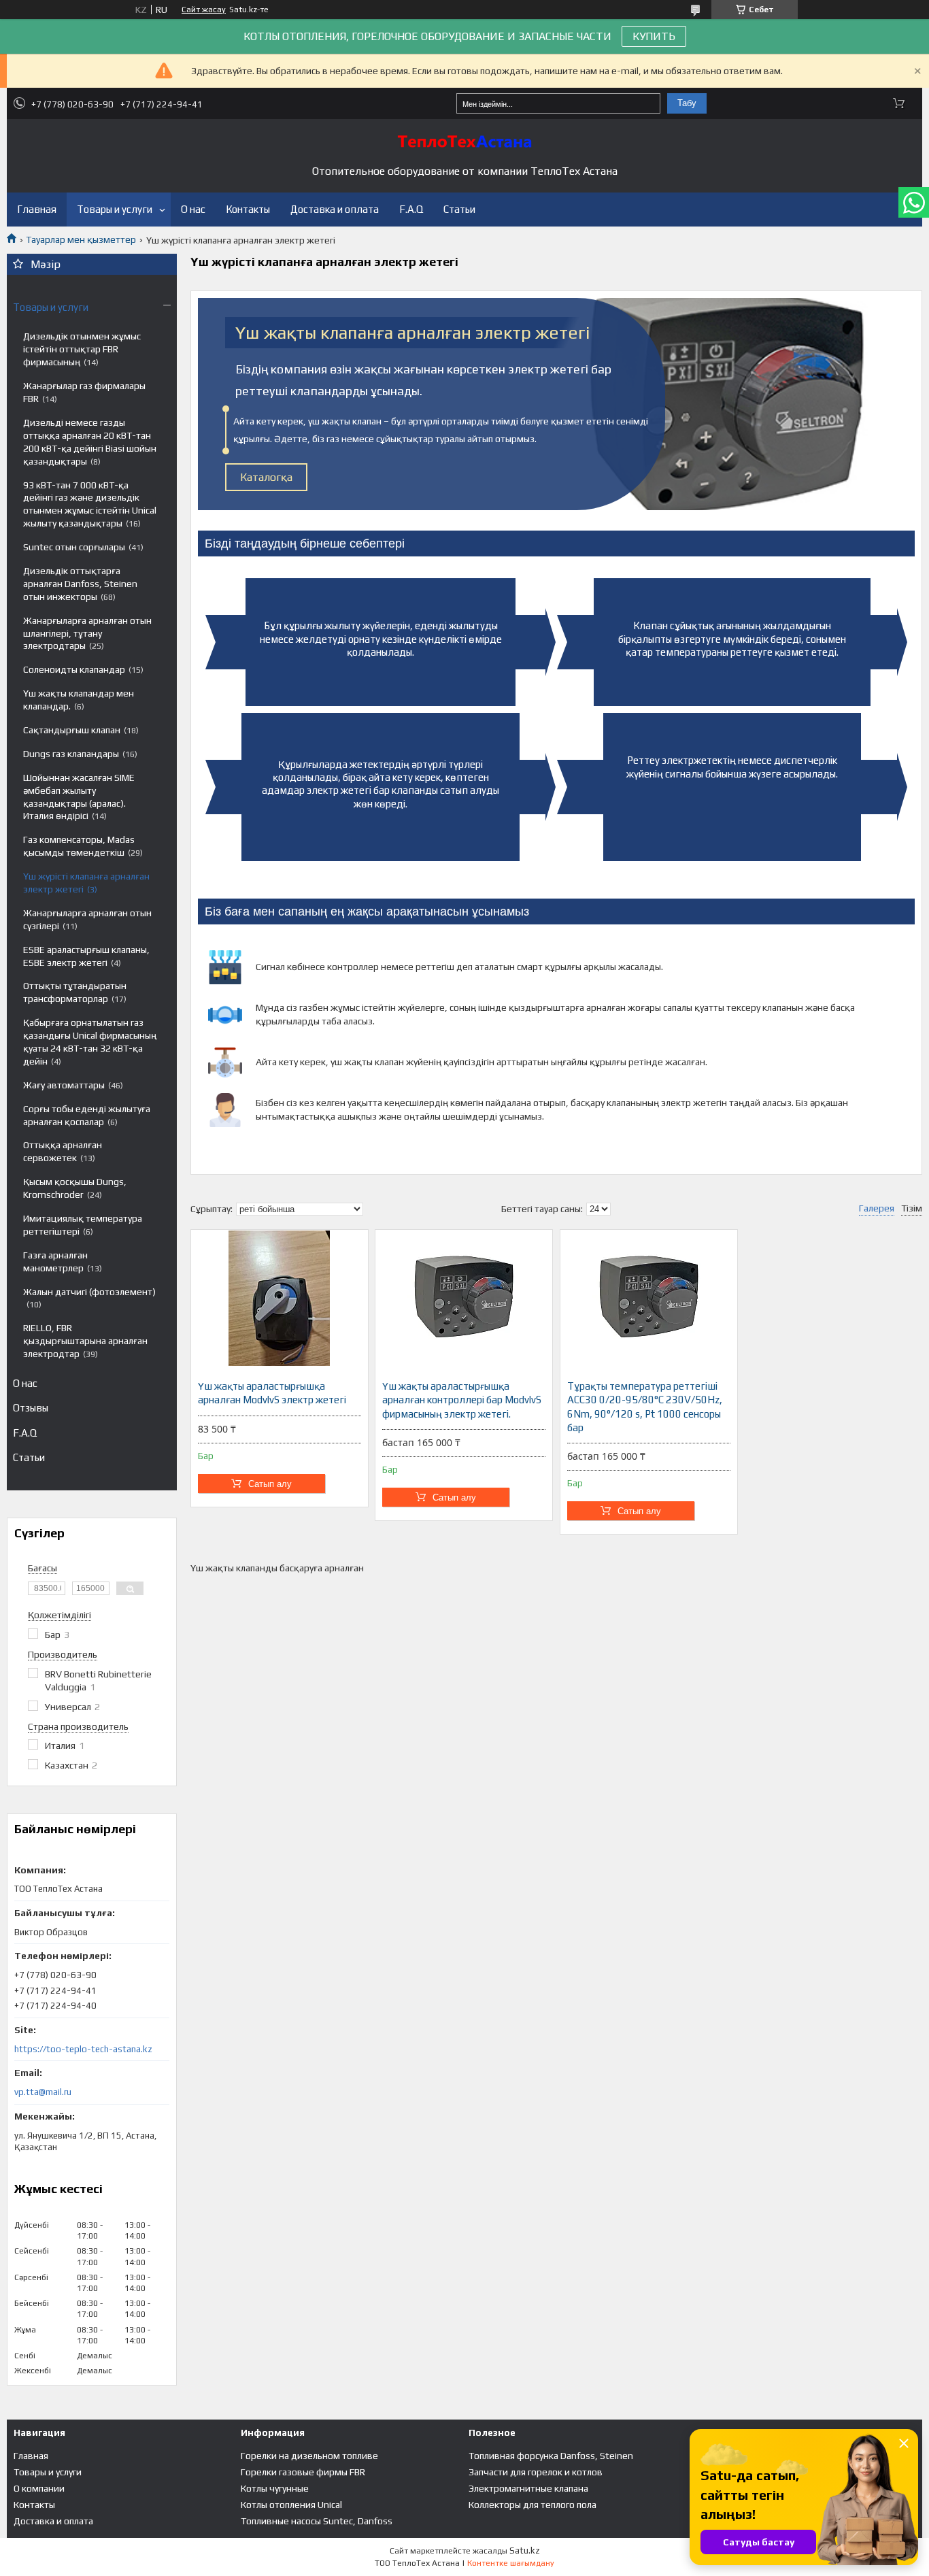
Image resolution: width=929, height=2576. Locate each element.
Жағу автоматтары (64, 1085)
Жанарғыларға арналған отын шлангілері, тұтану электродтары (87, 633)
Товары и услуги (115, 209)
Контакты (248, 209)
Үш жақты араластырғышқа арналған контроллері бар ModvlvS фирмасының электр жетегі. (462, 1400)
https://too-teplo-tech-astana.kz (83, 2049)
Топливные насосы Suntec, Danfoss (317, 2521)
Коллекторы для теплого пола (533, 2505)
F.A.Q (411, 209)
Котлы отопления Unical (291, 2505)
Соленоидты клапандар (74, 669)
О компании (39, 2488)
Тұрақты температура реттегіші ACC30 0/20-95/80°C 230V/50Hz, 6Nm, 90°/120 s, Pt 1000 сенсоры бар (645, 1407)
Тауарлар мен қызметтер (81, 239)
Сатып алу (270, 1484)
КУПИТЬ (654, 36)
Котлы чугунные (275, 2488)
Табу (687, 103)
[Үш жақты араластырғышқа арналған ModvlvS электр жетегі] (280, 1298)
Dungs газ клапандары (71, 754)
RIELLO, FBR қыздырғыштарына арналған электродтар (85, 1341)
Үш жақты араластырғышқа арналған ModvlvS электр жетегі (272, 1393)
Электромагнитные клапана (528, 2488)
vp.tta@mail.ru (43, 2092)
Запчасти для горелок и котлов (536, 2472)
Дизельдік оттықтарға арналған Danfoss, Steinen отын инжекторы (80, 584)
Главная (37, 209)
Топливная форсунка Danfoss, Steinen (551, 2456)
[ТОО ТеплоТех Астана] (464, 141)
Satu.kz (525, 2550)
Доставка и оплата (335, 209)
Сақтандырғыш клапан (72, 730)
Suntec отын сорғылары (74, 547)
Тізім (912, 1208)
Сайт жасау (204, 10)
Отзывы (31, 1408)
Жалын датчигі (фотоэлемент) (89, 1292)
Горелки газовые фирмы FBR (303, 2472)
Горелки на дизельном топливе (309, 2456)
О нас (193, 209)
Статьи (459, 209)
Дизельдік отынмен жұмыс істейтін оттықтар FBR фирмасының (82, 349)
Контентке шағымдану (511, 2563)
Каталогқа (266, 477)
